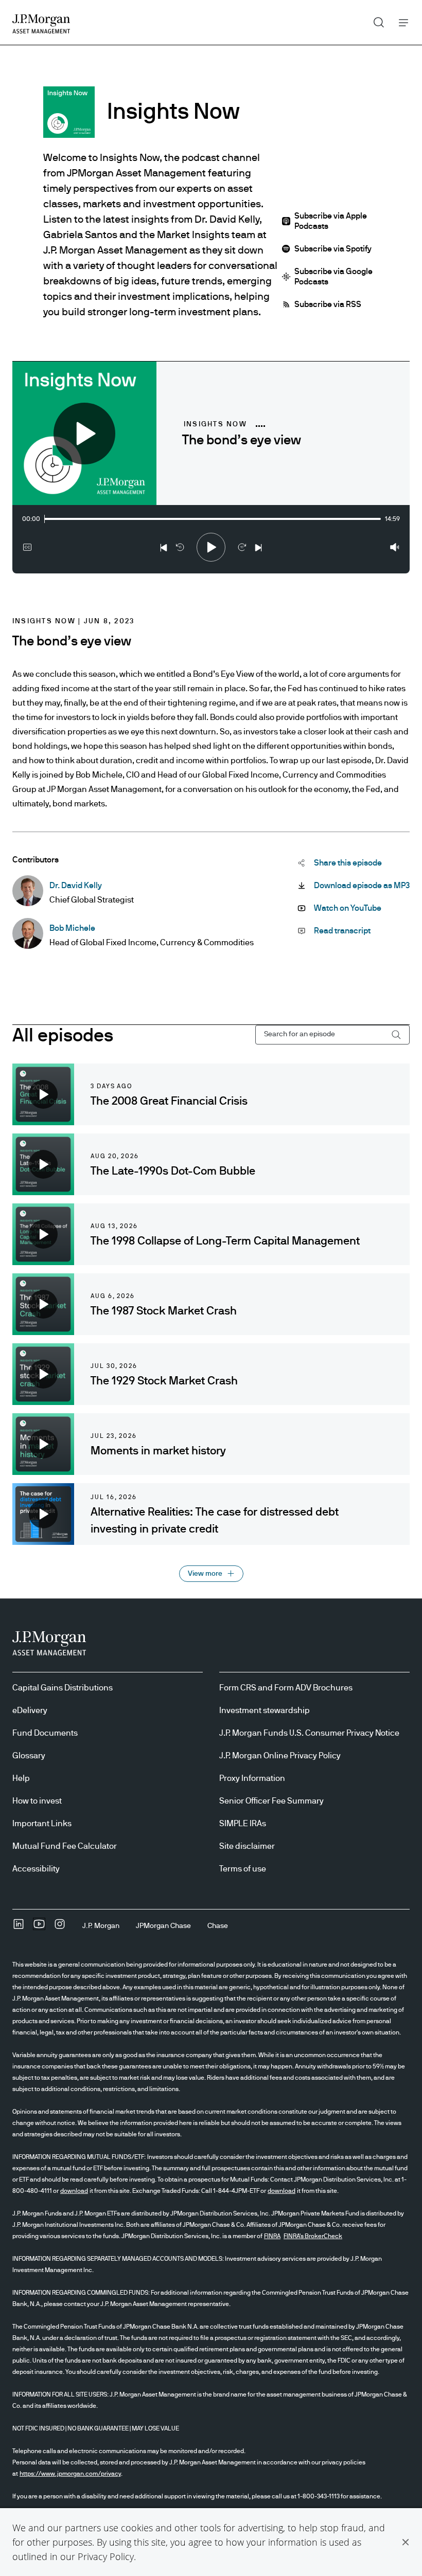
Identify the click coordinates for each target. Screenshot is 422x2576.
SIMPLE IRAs (243, 1824)
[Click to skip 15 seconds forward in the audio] (242, 549)
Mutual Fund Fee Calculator (65, 1846)
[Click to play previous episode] (164, 549)
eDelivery (30, 1710)
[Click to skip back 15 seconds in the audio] (180, 549)
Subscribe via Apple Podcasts (331, 221)
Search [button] (375, 20)
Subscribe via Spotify (333, 249)
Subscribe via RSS (328, 304)
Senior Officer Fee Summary (271, 1801)
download (74, 2191)
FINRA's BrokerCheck (313, 2236)
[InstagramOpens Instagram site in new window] (60, 1928)
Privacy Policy (106, 2556)
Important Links (42, 1824)
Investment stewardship (265, 1710)
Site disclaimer (247, 1846)
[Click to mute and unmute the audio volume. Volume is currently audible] (395, 549)
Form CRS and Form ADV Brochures (286, 1688)
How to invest (37, 1801)
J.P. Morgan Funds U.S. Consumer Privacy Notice (309, 1733)
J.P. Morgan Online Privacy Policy (280, 1756)
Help (21, 1778)
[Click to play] (211, 549)
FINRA (272, 2236)
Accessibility (36, 1869)
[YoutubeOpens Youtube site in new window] (39, 1928)
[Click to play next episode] (258, 549)
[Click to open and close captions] (27, 549)
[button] (406, 2542)
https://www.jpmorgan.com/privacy (70, 2474)
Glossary (29, 1756)
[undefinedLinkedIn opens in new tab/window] (19, 1928)
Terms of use (243, 1869)
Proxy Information (252, 1778)
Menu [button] (401, 22)
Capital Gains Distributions (63, 1688)
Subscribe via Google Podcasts (333, 277)
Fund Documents (45, 1733)
